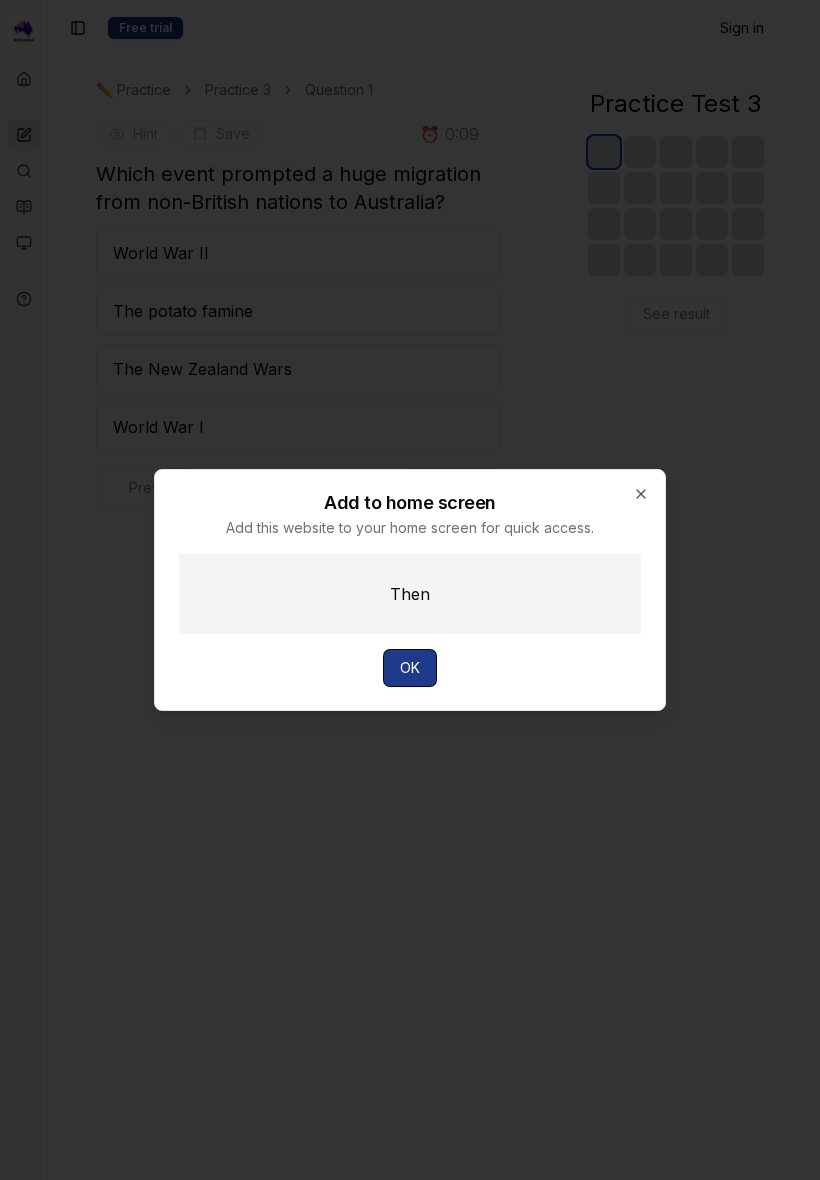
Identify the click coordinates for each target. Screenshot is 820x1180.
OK (410, 667)
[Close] (641, 494)
